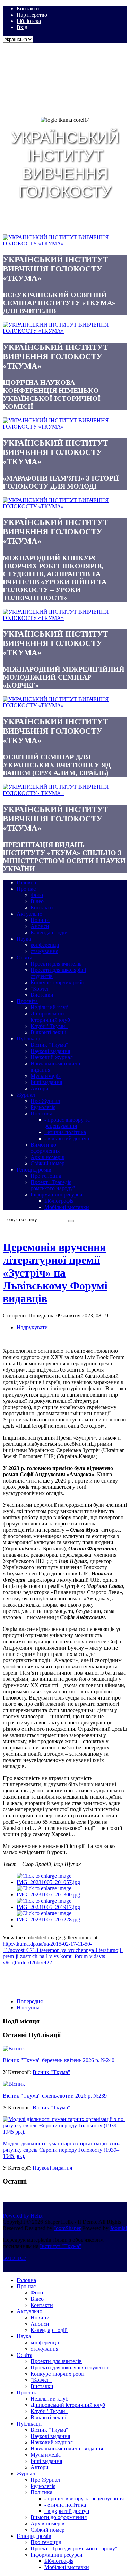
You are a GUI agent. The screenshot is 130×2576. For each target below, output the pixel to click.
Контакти (28, 8)
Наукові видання (52, 2168)
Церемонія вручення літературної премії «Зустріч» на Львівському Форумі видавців (55, 1273)
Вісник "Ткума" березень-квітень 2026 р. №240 (59, 2060)
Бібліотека (29, 21)
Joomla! (119, 2228)
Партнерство (32, 15)
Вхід (22, 27)
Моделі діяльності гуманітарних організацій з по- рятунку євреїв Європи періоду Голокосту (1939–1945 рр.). (61, 2150)
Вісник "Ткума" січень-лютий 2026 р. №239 (55, 2096)
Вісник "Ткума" (51, 2072)
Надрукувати (32, 1327)
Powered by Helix (23, 2216)
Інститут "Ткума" (61, 2246)
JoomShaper (67, 2228)
